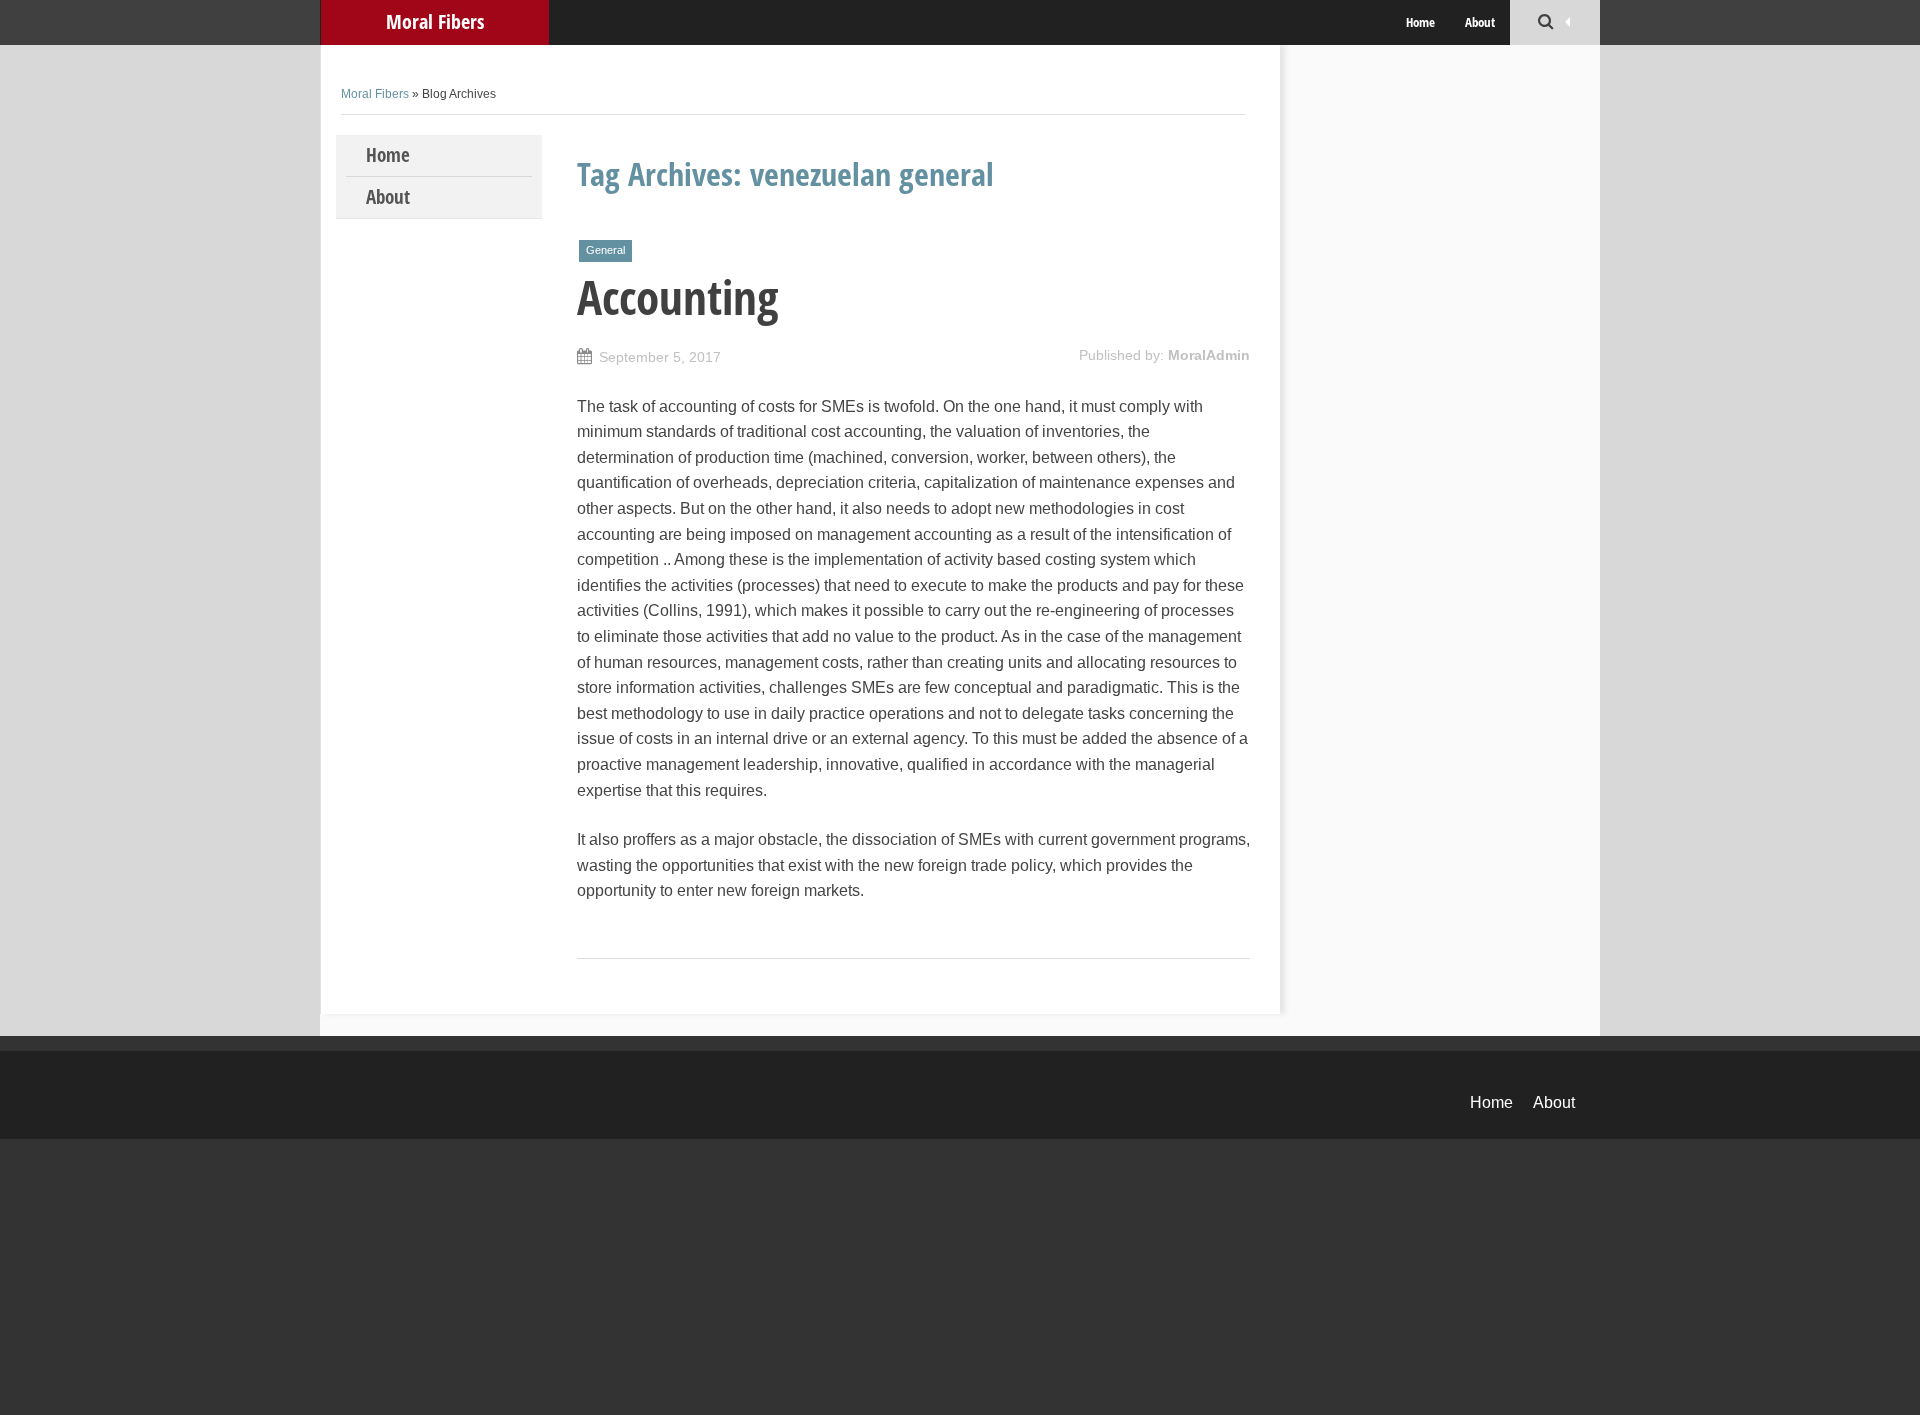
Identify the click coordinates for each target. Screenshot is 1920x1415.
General (605, 250)
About (1480, 22)
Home (1420, 22)
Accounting (677, 297)
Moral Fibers (435, 21)
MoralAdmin (1209, 355)
